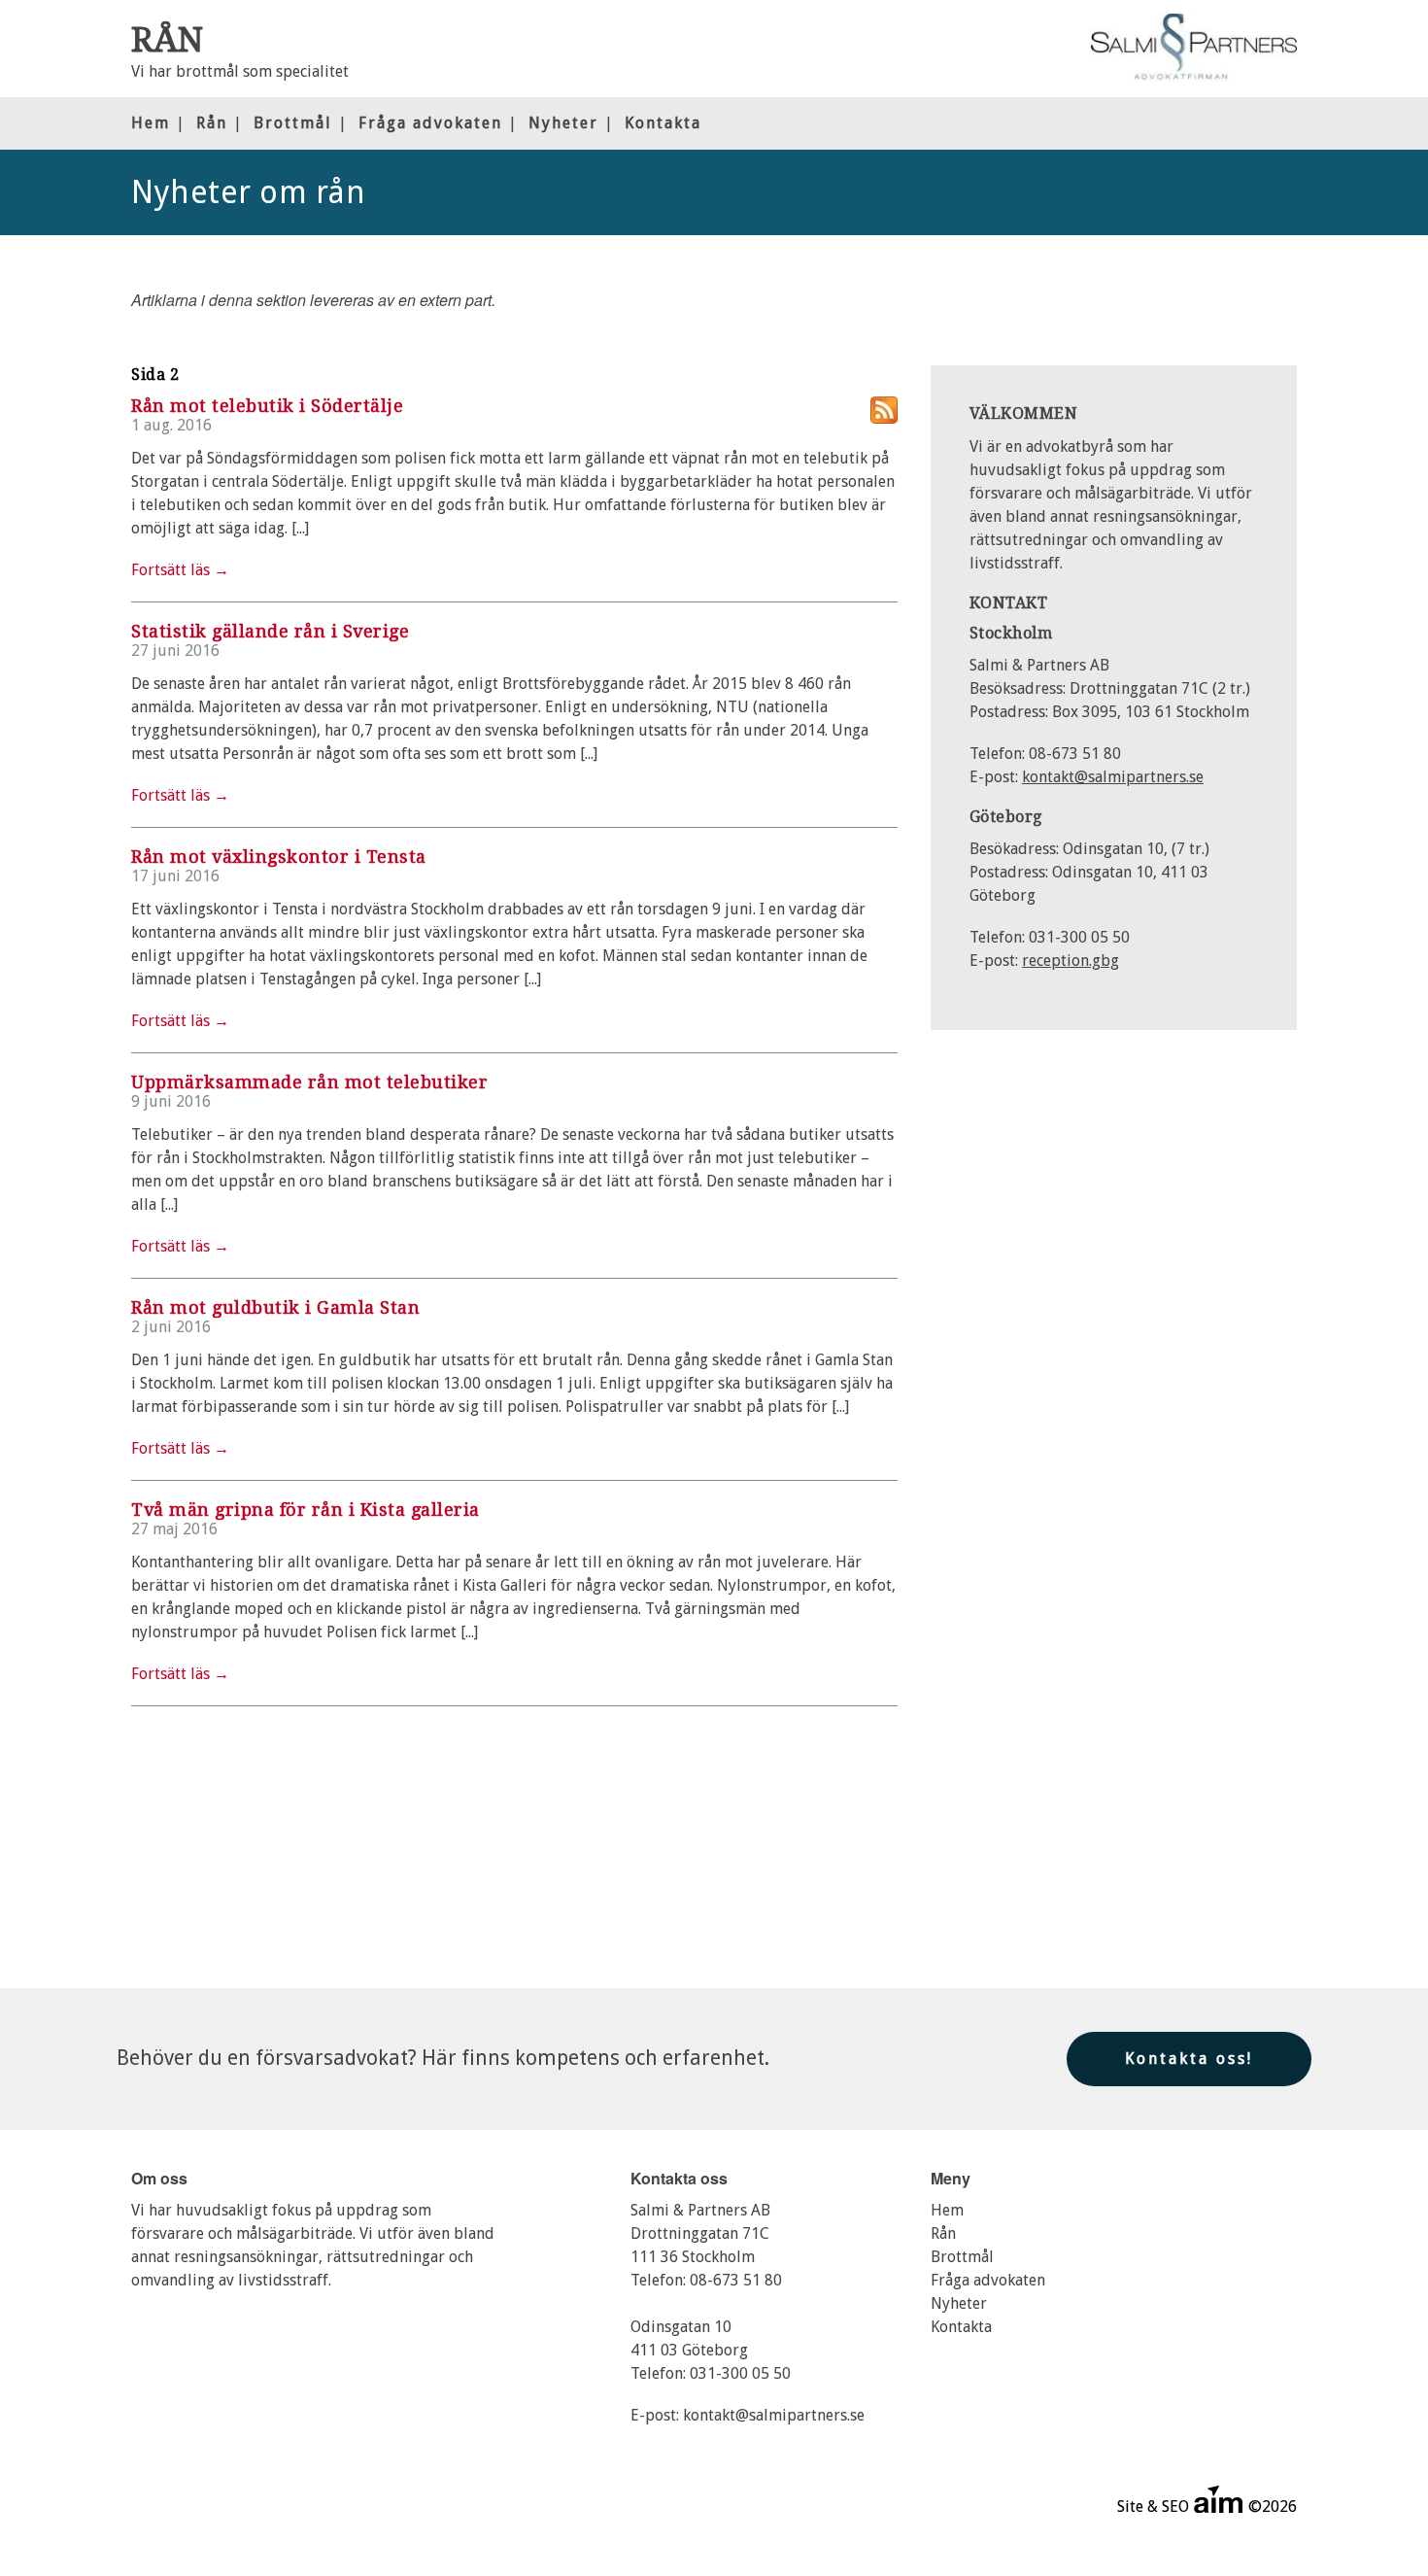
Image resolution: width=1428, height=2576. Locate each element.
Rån (212, 123)
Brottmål (293, 123)
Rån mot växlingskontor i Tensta (279, 857)
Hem (151, 123)
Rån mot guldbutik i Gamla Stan (275, 1307)
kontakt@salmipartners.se (1113, 777)
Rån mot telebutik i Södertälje (267, 406)
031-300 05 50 (740, 2373)
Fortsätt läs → (180, 570)
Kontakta (663, 123)
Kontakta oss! (1189, 2059)
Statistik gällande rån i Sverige (270, 631)
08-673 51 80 (736, 2280)
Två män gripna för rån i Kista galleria (306, 1510)
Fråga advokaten (430, 123)
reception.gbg (1071, 961)
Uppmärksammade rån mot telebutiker (309, 1082)
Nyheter (563, 123)
